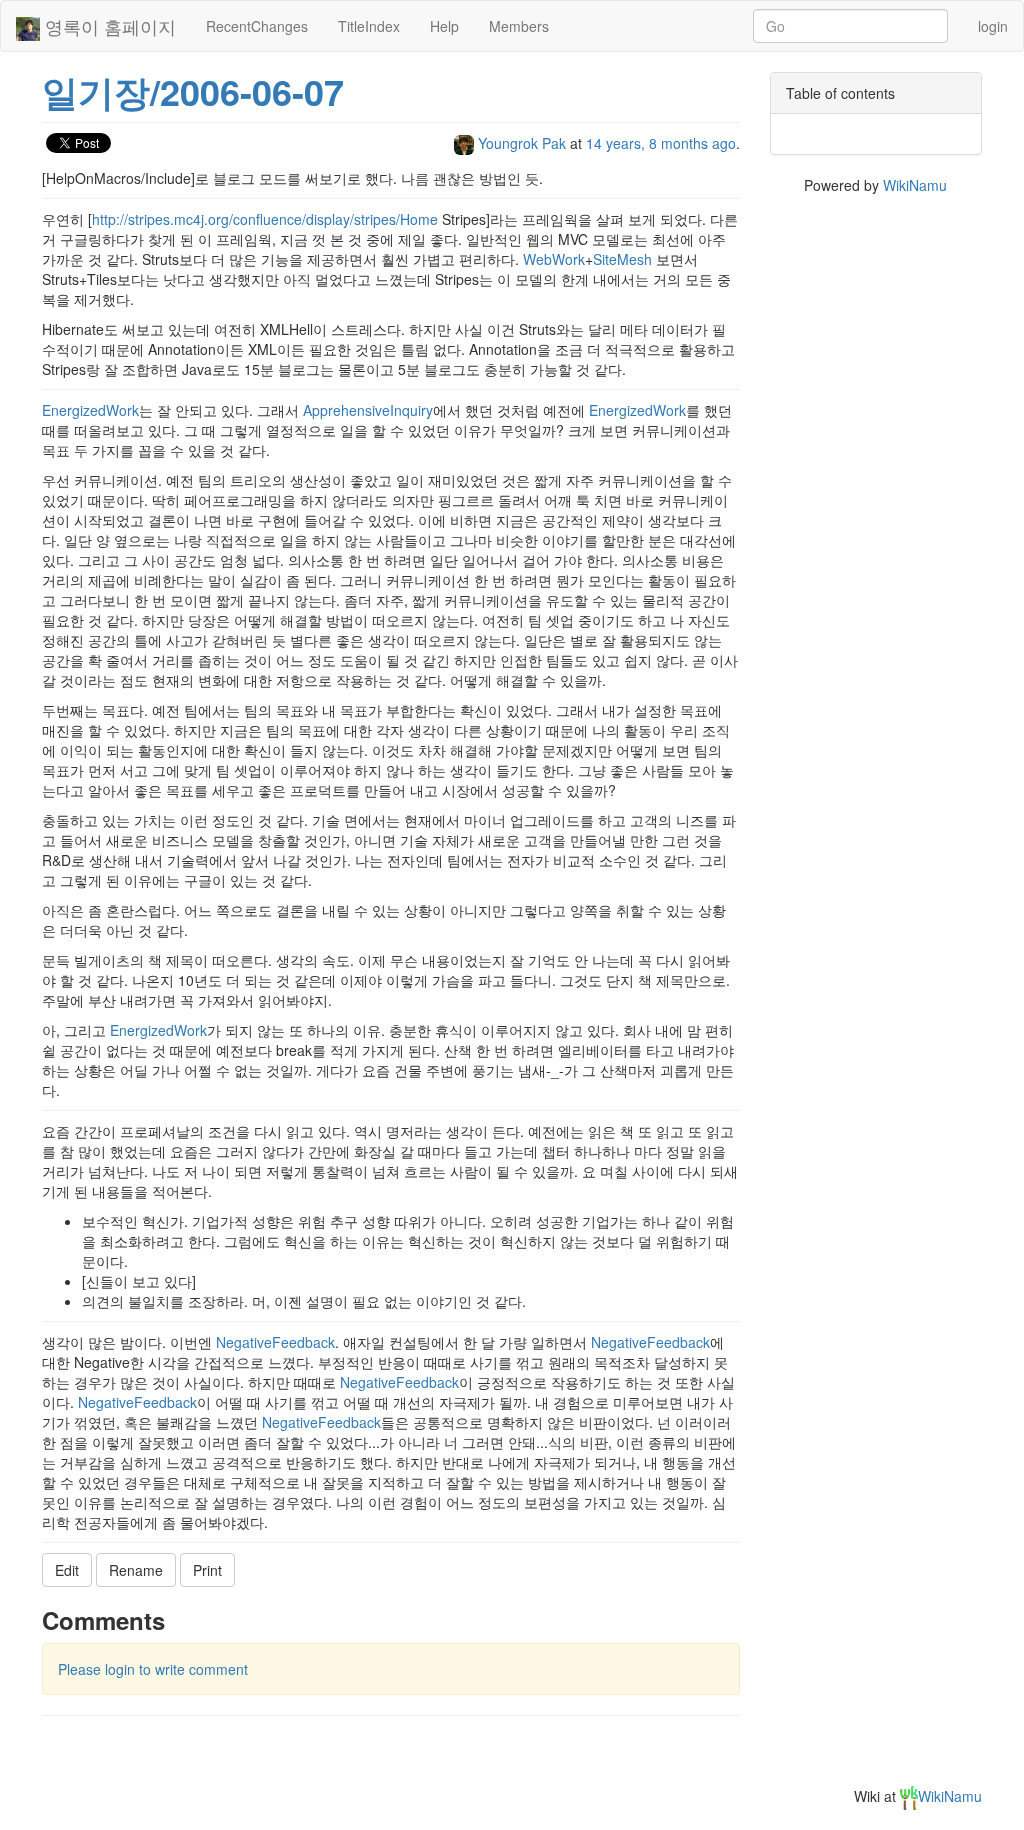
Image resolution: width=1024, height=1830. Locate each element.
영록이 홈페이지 (108, 26)
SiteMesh (622, 259)
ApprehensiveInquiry (368, 410)
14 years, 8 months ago (661, 143)
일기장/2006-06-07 (193, 91)
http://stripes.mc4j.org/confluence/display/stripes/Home (265, 219)
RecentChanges (257, 26)
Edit (67, 1570)
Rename (136, 1570)
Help (444, 26)
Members (519, 26)
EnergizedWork (90, 410)
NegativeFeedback (275, 1342)
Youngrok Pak (522, 143)
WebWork (554, 259)
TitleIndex (369, 26)
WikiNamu (915, 185)
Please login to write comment (153, 1669)
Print (207, 1570)
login (993, 26)
